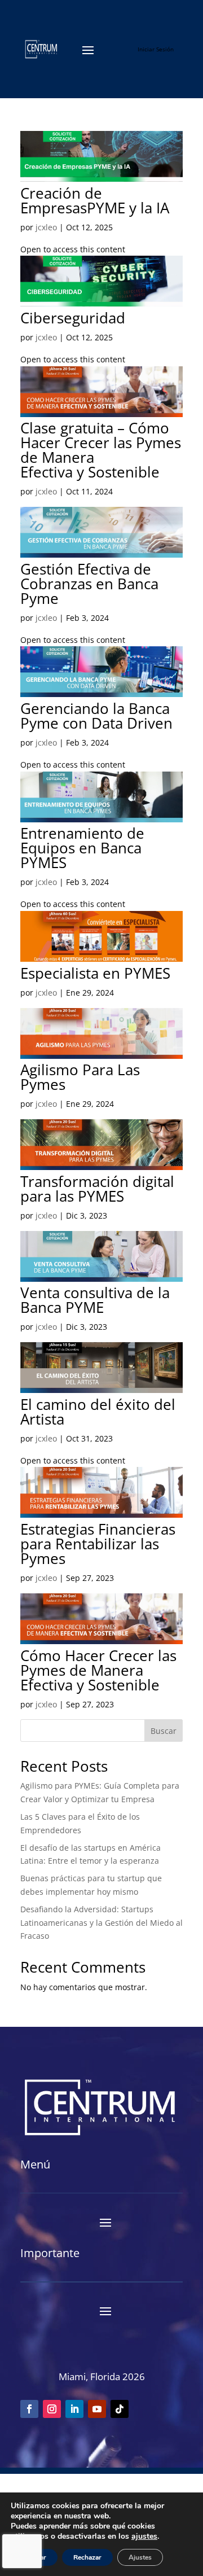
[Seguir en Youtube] (97, 2409)
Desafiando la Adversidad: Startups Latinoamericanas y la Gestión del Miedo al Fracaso (101, 1923)
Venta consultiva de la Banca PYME (95, 1300)
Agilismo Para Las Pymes (80, 1077)
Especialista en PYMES (95, 973)
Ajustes (140, 2557)
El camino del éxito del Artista (98, 1412)
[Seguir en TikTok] (120, 2409)
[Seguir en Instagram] (52, 2409)
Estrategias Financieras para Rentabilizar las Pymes (98, 1544)
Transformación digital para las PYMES (97, 1189)
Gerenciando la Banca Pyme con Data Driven (96, 716)
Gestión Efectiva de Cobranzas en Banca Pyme (89, 584)
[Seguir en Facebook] (29, 2409)
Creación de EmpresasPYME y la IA (95, 200)
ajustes (144, 2536)
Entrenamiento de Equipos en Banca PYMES (82, 848)
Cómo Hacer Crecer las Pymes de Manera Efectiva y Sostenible (98, 1670)
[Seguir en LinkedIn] (74, 2409)
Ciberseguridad (73, 318)
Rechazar (87, 2557)
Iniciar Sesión (156, 49)
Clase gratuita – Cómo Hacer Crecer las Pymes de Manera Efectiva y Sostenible (101, 450)
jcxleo (46, 227)
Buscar (164, 1731)
